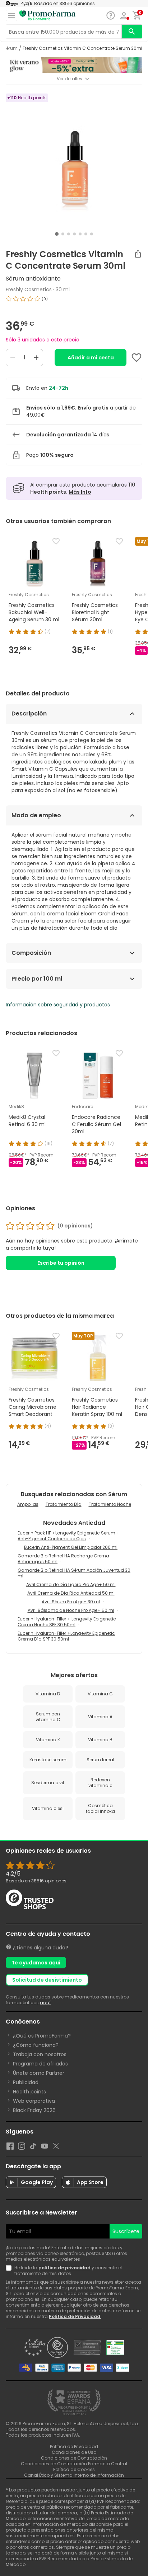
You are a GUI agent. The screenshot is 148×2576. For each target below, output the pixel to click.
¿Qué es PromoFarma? (42, 2036)
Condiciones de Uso (74, 2452)
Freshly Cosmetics (29, 289)
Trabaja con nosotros (40, 2054)
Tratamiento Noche (110, 1504)
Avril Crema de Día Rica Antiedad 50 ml (71, 1593)
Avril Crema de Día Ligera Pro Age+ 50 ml (71, 1584)
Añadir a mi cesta (91, 358)
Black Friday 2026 (34, 2110)
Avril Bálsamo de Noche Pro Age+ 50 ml (71, 1610)
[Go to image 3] (69, 234)
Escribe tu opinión (61, 1263)
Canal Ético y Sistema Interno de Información (74, 2475)
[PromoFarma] (47, 16)
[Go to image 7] (92, 234)
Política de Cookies (74, 2469)
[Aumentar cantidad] (36, 358)
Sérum (10, 48)
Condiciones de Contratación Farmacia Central (74, 2464)
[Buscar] (132, 32)
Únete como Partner (39, 2073)
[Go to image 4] (74, 234)
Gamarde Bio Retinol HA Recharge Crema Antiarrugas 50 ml (63, 1559)
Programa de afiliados (40, 2064)
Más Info (80, 492)
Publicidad (26, 2082)
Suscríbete (126, 2231)
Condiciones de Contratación (74, 2458)
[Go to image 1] (57, 234)
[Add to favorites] (137, 358)
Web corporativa (34, 2101)
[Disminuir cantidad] (13, 358)
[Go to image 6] (86, 234)
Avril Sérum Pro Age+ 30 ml (71, 1602)
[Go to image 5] (80, 234)
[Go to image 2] (63, 234)
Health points (29, 2092)
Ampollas (28, 1504)
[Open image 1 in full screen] (75, 161)
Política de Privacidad (75, 2316)
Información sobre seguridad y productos (58, 1005)
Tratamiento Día (64, 1504)
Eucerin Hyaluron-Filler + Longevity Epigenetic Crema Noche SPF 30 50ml (67, 1622)
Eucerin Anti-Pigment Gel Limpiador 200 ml (71, 1547)
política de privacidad (64, 2268)
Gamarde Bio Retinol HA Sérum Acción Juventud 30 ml (74, 1573)
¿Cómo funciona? (36, 2045)
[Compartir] (138, 254)
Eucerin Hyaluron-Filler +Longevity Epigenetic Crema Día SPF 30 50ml (66, 1636)
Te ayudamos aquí (36, 1963)
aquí (45, 2003)
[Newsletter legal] (10, 2271)
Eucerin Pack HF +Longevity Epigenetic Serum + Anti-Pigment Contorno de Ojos (69, 1536)
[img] (74, 302)
